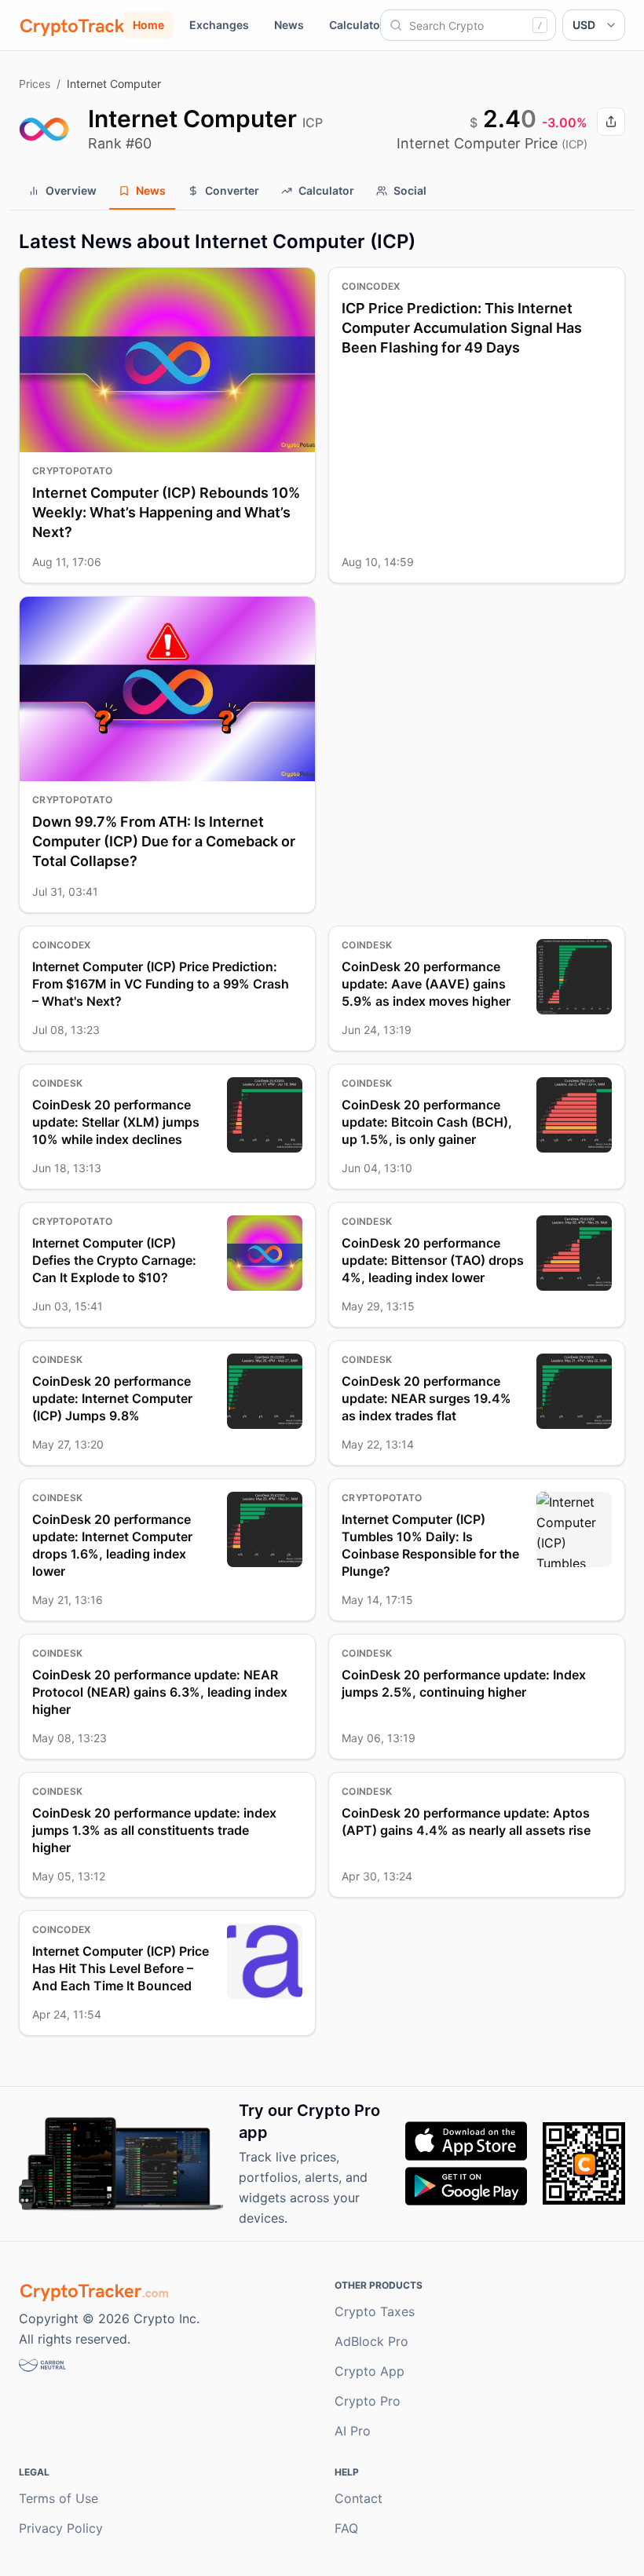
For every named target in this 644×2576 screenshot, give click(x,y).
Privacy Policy (61, 2528)
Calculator (357, 25)
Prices (35, 84)
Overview (71, 190)
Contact (359, 2498)
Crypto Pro (368, 2401)
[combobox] (468, 25)
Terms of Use (59, 2498)
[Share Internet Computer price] (611, 122)
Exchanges (219, 25)
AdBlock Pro (371, 2341)
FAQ (346, 2528)
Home (148, 25)
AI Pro (353, 2431)
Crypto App (370, 2371)
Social (410, 190)
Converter (232, 190)
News (289, 25)
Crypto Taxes (375, 2311)
